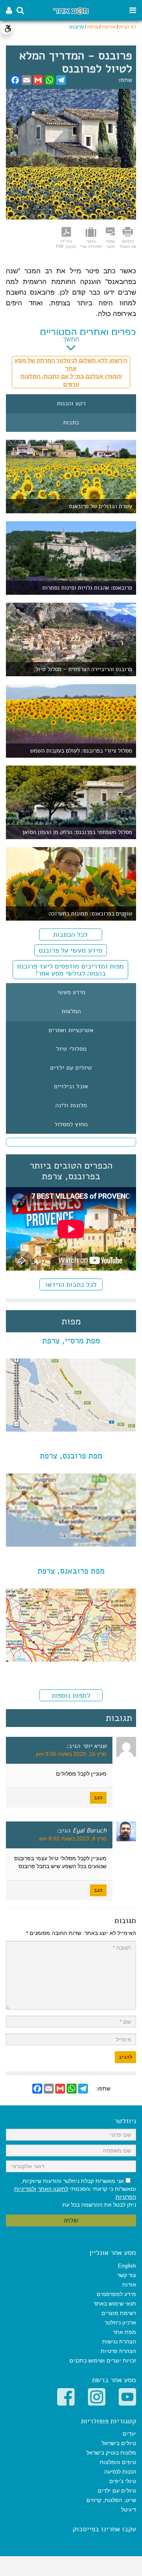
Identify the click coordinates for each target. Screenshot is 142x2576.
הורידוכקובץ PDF (66, 244)
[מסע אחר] (71, 10)
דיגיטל (129, 2510)
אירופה (109, 27)
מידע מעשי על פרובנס (71, 950)
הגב (98, 1798)
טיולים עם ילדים (71, 1068)
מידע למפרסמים (116, 2294)
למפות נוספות (71, 1695)
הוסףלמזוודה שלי (91, 244)
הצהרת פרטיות (118, 2351)
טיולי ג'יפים (123, 2481)
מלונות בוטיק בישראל (111, 2453)
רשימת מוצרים (119, 2313)
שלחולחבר (111, 244)
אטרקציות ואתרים (71, 1031)
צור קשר (127, 2275)
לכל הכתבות (70, 934)
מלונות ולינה (71, 1106)
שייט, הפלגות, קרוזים (111, 2500)
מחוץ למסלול (71, 1125)
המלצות (71, 1012)
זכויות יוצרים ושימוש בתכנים (103, 2360)
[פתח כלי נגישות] (6, 28)
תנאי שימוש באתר (115, 2304)
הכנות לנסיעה (120, 2472)
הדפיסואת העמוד (128, 244)
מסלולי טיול (71, 1049)
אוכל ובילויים (71, 1087)
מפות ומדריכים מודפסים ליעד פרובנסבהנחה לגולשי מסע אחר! (70, 970)
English (127, 2266)
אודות (129, 2285)
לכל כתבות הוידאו (71, 1284)
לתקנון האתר (53, 2189)
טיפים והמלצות (118, 2462)
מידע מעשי (71, 993)
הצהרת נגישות (119, 2341)
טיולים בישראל (119, 2443)
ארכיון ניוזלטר (120, 2323)
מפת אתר (124, 2332)
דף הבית (128, 27)
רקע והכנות (71, 404)
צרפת (93, 27)
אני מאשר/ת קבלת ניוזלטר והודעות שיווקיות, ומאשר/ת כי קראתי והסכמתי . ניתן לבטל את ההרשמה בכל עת (75, 2193)
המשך (71, 339)
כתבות (71, 423)
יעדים (129, 2434)
